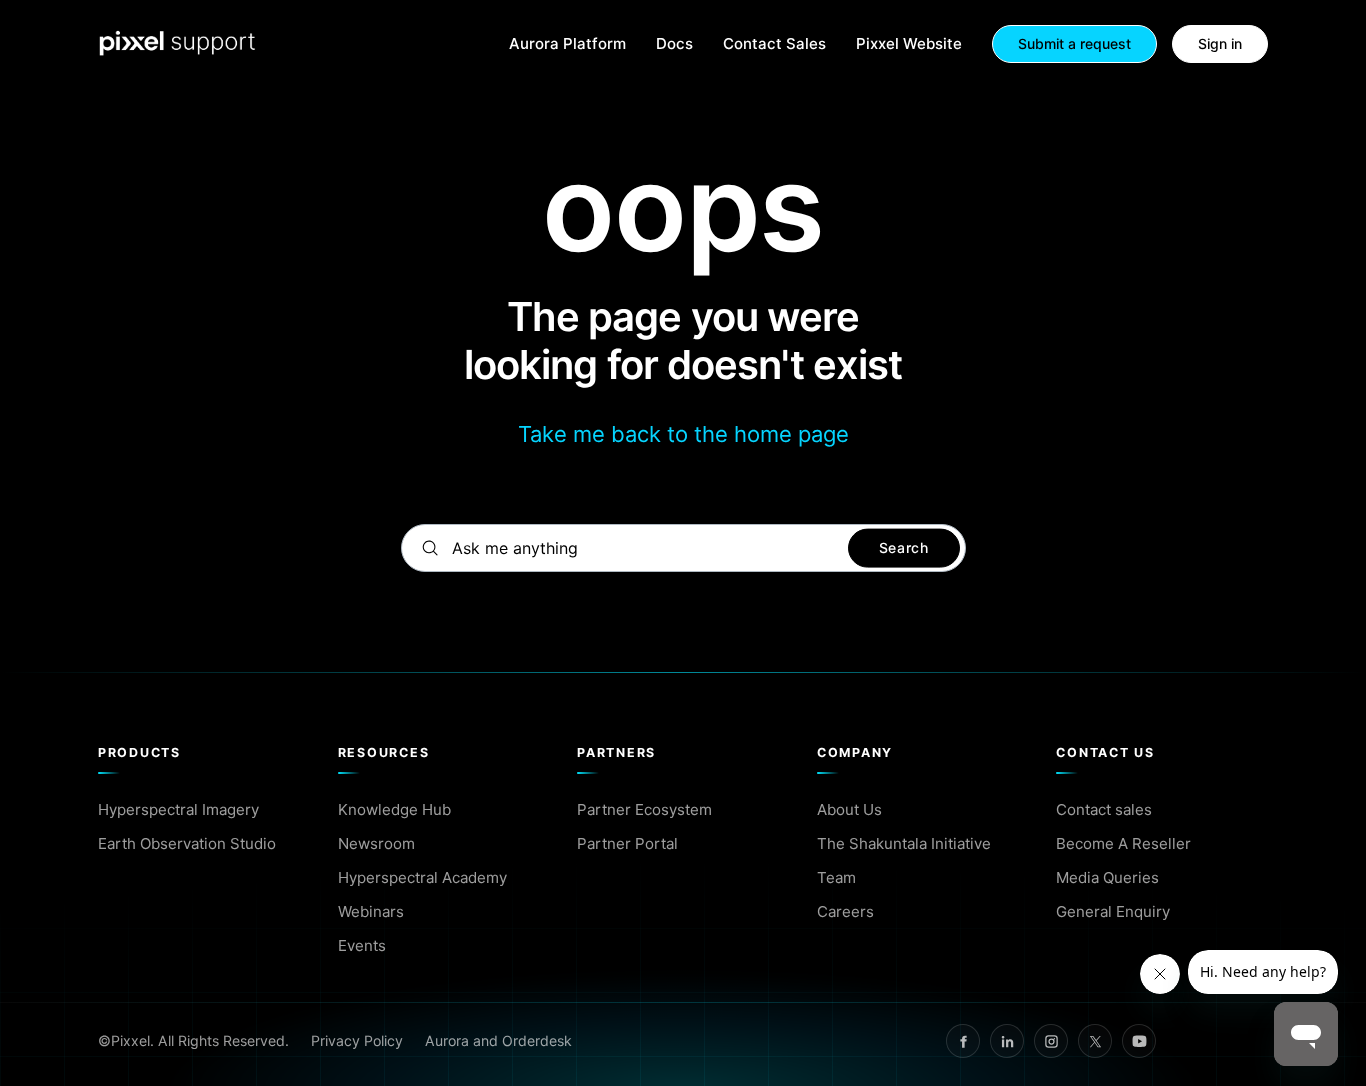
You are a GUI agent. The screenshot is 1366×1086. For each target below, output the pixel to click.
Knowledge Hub (394, 809)
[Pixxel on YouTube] (1139, 1041)
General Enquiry (1113, 911)
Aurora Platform (567, 44)
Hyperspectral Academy (422, 877)
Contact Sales (774, 44)
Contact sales (1104, 809)
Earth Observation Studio (187, 843)
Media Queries (1107, 877)
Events (362, 945)
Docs (674, 44)
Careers (845, 911)
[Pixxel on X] (1095, 1041)
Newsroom (376, 843)
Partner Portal (627, 843)
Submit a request (1074, 43)
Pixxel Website (909, 44)
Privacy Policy (357, 1040)
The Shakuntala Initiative (904, 843)
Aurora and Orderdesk (498, 1040)
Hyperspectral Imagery (178, 809)
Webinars (371, 911)
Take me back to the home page (683, 434)
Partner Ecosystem (644, 809)
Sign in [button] (1220, 43)
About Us (849, 809)
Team (836, 877)
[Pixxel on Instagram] (1051, 1041)
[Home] (178, 44)
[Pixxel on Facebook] (963, 1041)
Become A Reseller (1123, 843)
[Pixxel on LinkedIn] (1007, 1041)
